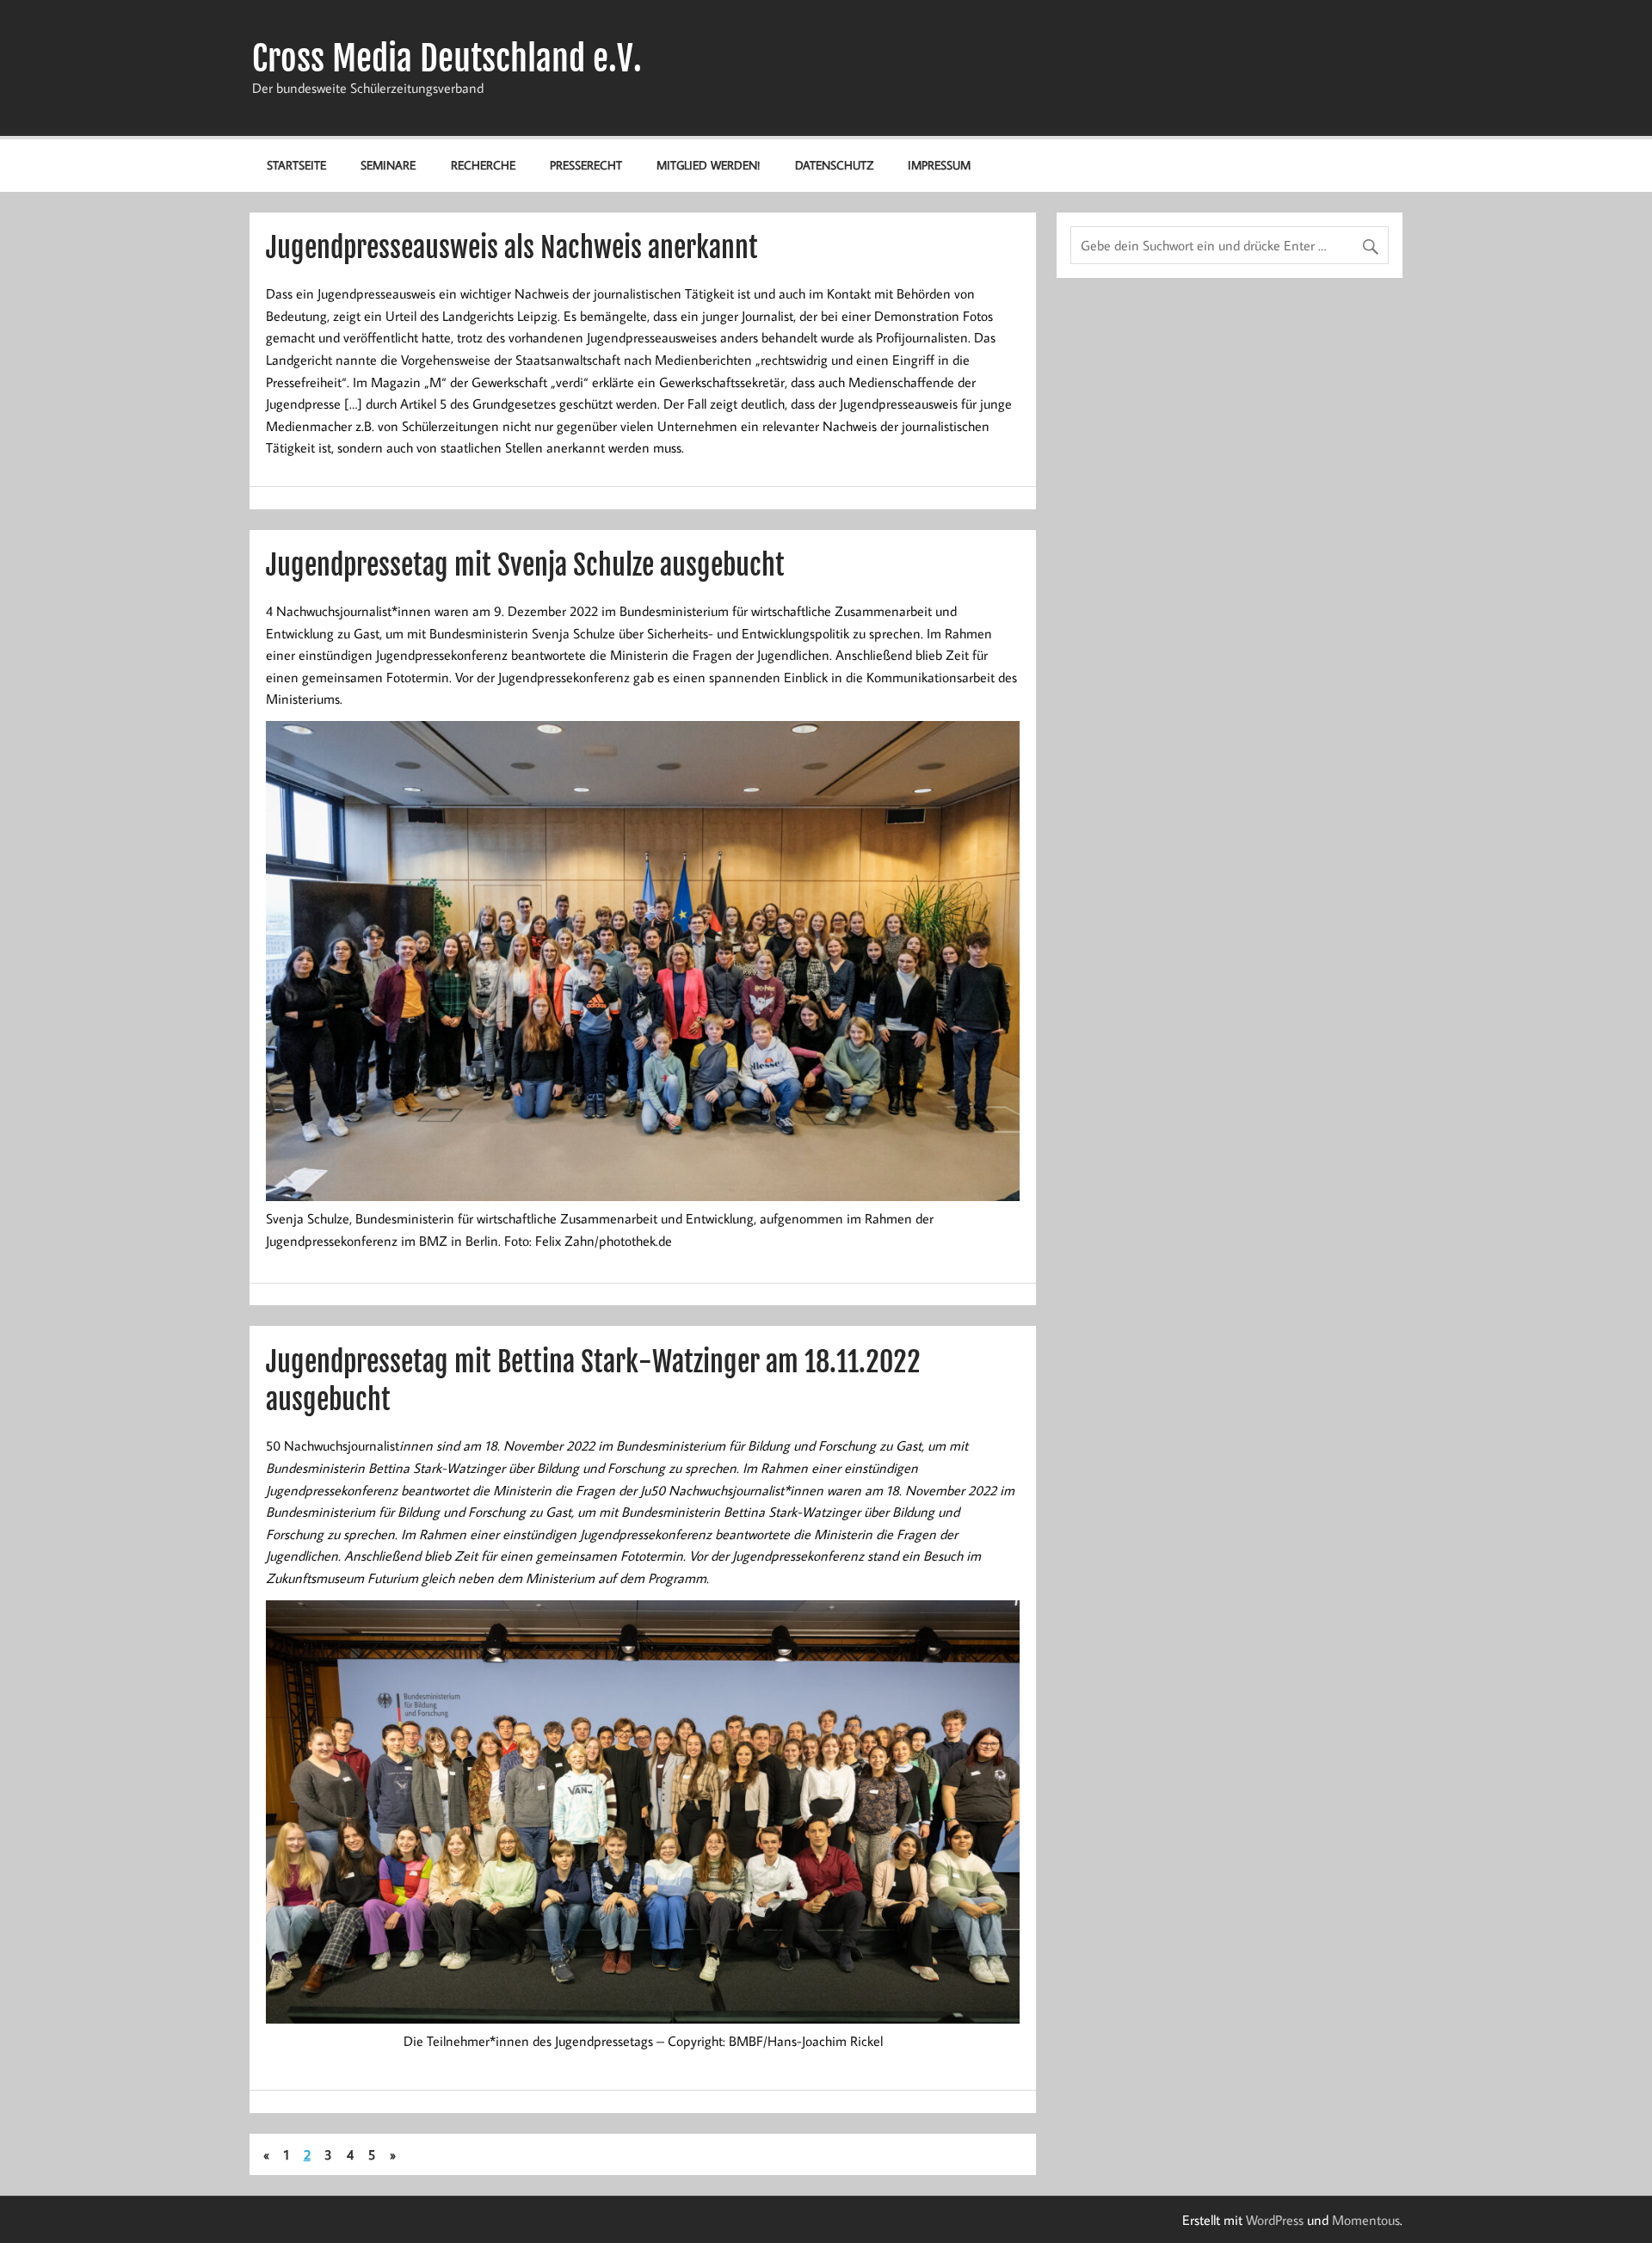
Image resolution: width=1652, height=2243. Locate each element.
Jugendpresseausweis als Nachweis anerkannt (512, 248)
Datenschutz (834, 165)
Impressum (939, 165)
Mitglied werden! (708, 165)
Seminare (388, 165)
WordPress (1275, 2220)
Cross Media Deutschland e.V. (447, 59)
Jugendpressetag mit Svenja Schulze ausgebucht (525, 565)
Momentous (1366, 2220)
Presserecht (586, 165)
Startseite (296, 165)
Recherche (483, 165)
